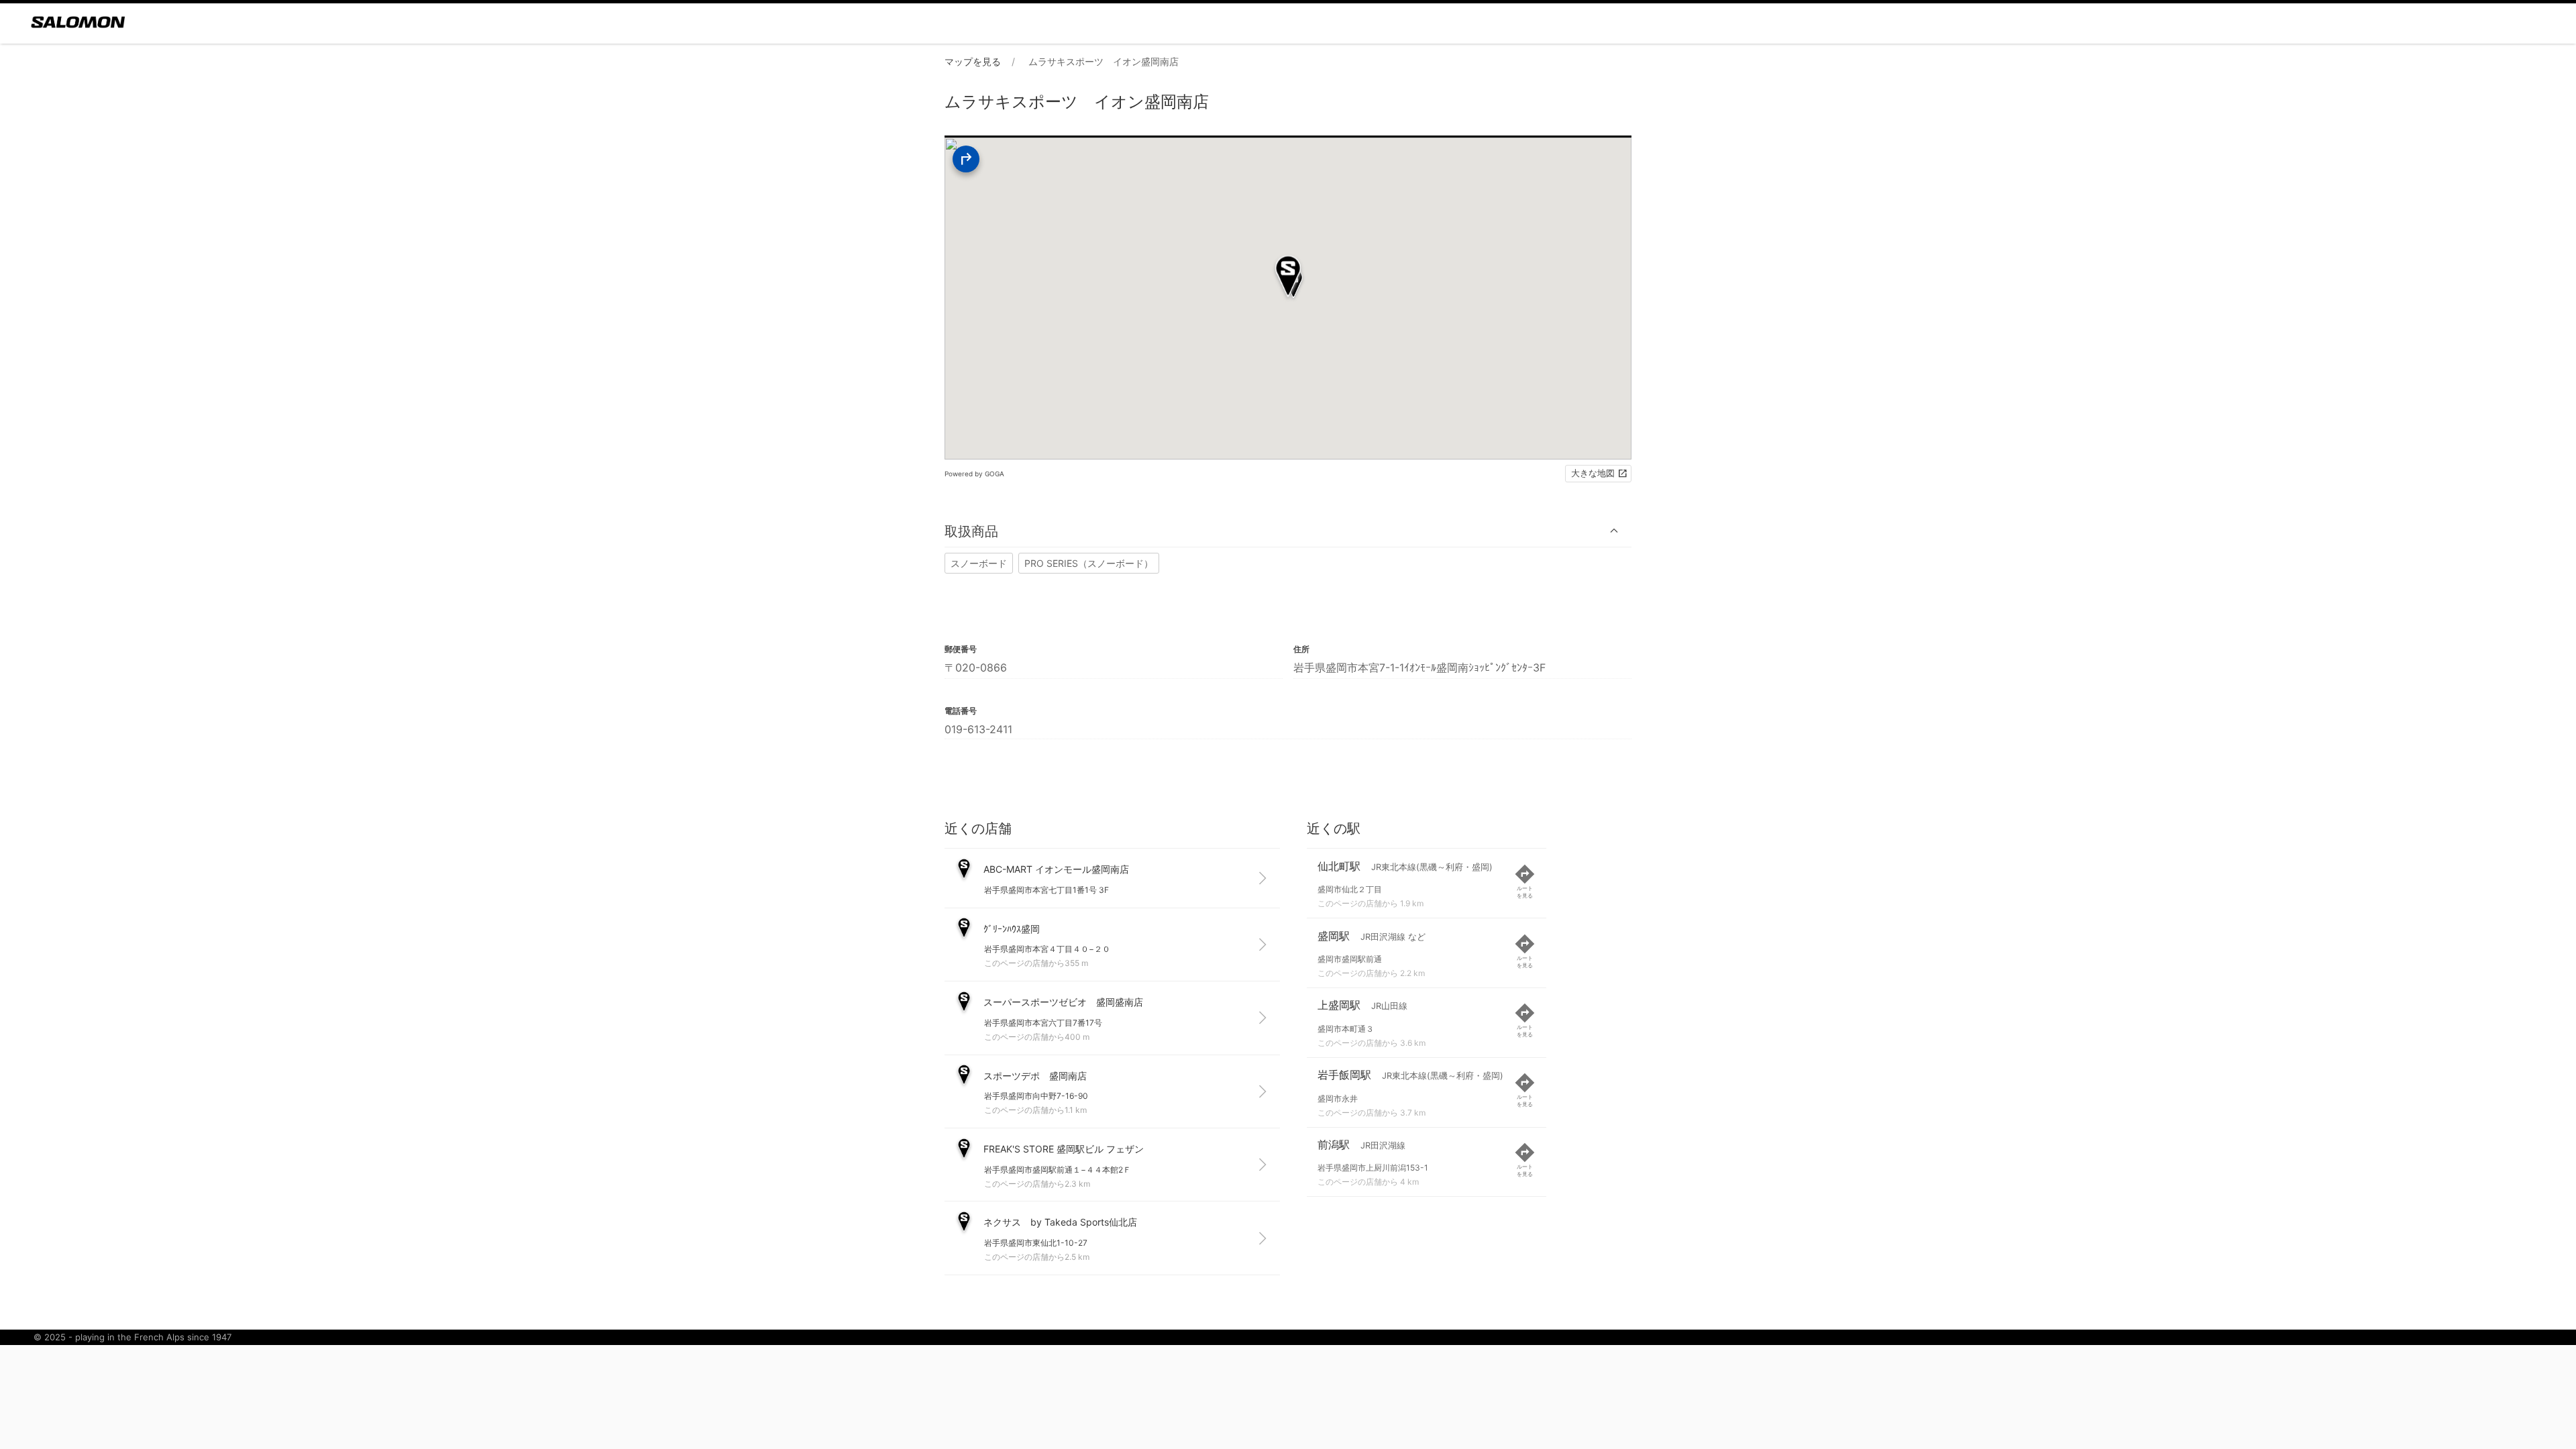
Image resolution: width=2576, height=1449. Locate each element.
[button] (1288, 531)
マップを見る (973, 61)
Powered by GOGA (974, 474)
